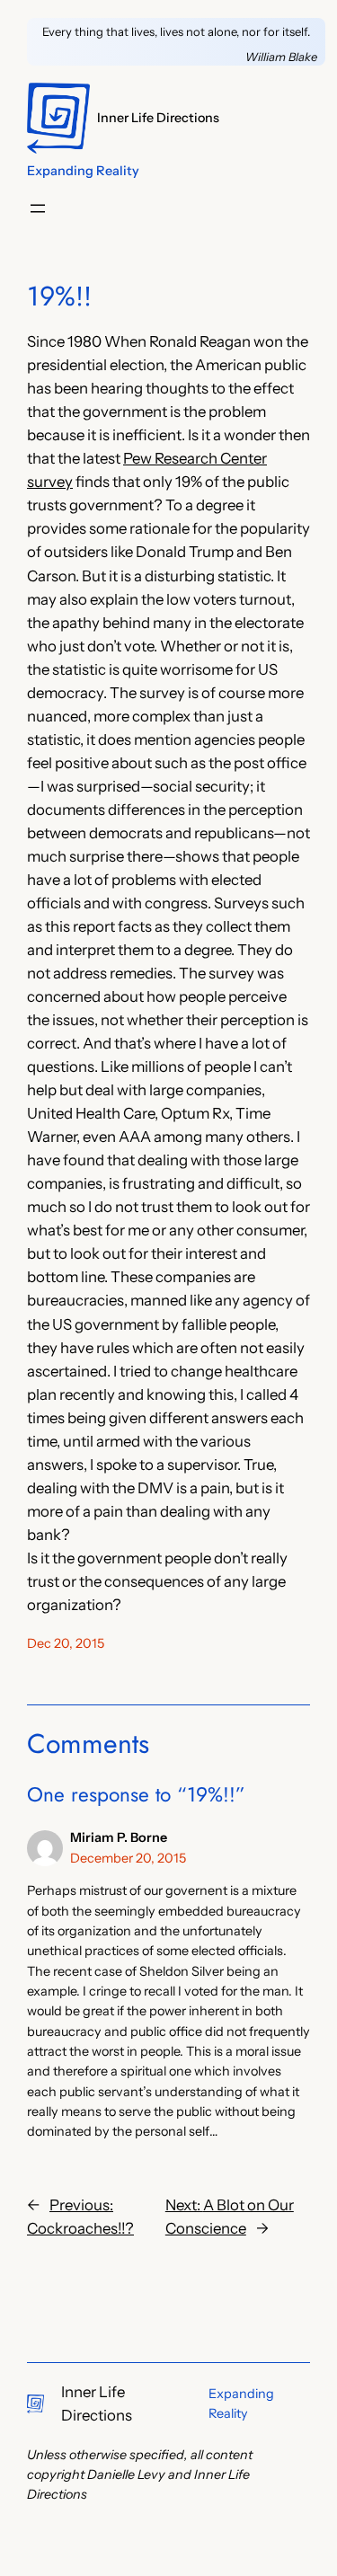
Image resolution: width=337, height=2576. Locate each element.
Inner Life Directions (158, 118)
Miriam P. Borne (119, 1837)
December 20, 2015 (128, 1858)
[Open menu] (38, 208)
